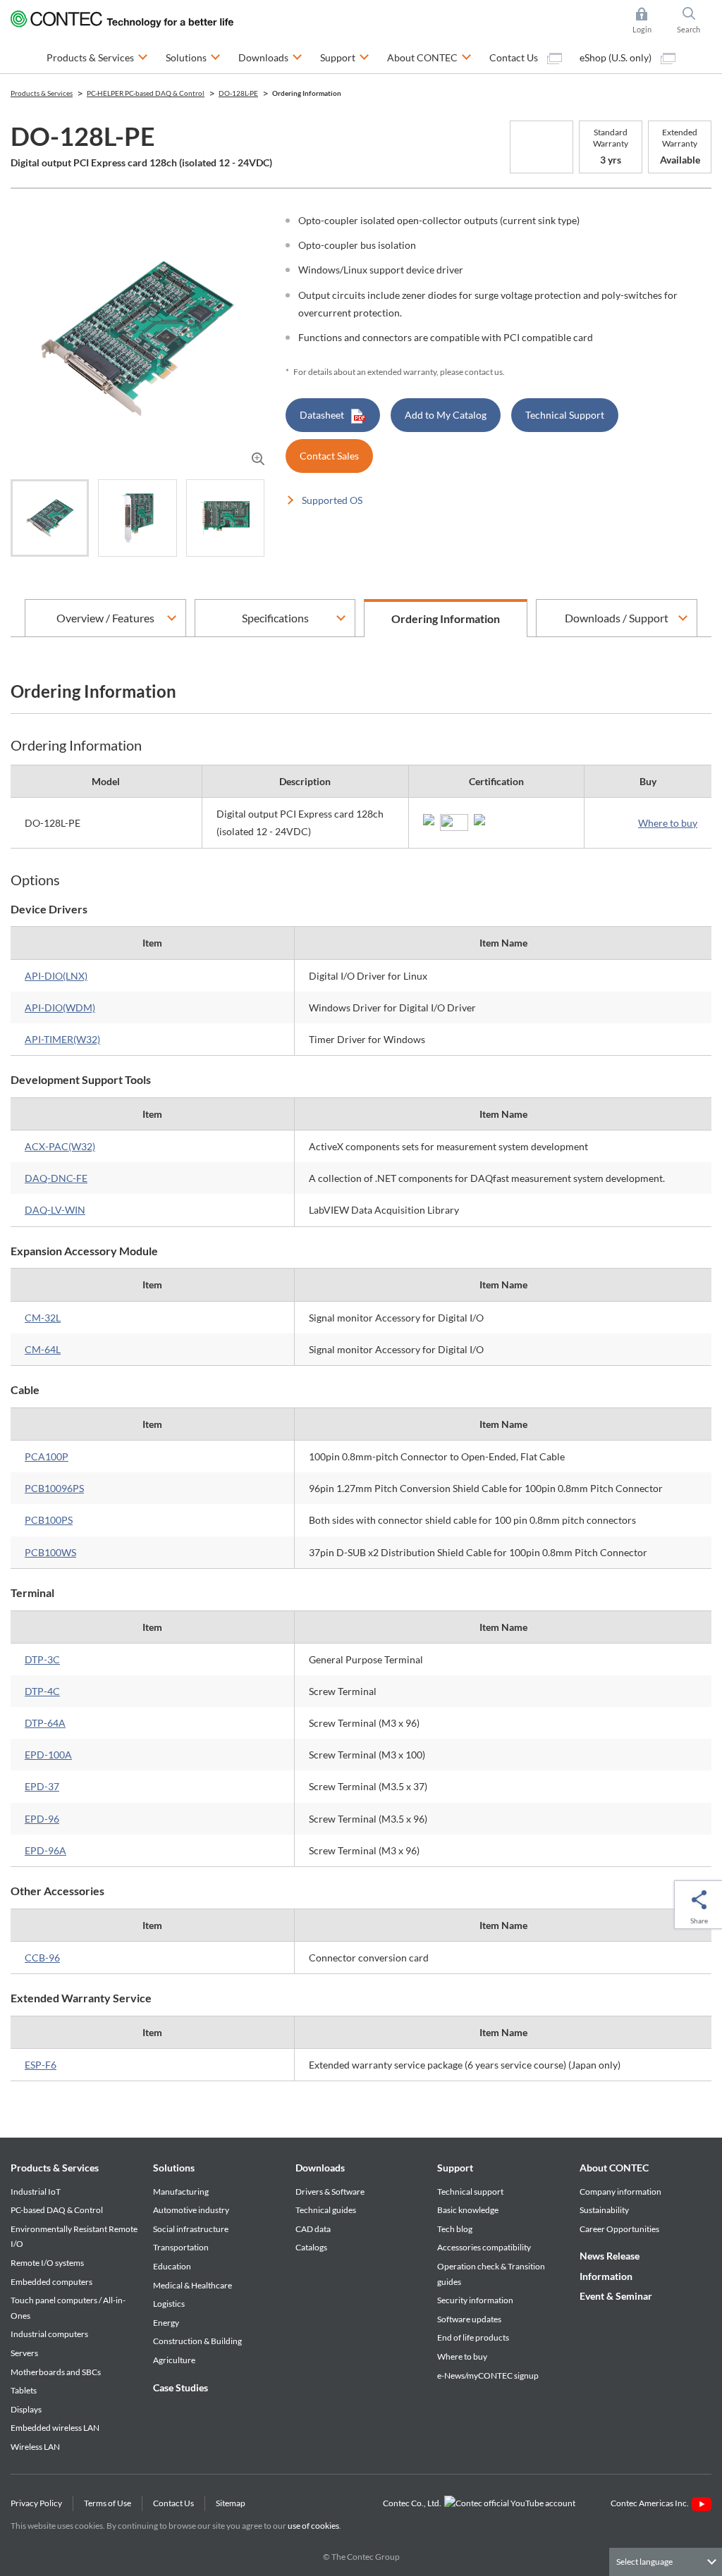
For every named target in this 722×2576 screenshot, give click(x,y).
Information (606, 2276)
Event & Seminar (616, 2296)
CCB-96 (42, 1958)
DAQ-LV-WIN (55, 1210)
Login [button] (649, 21)
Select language (644, 2562)
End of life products (473, 2337)
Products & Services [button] (97, 57)
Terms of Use (108, 2503)
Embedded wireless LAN (55, 2428)
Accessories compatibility (484, 2247)
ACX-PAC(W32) (60, 1146)
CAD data (313, 2229)
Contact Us (515, 57)
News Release (610, 2256)
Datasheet (322, 415)
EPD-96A (45, 1850)
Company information (620, 2192)
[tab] (50, 518)
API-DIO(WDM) (60, 1007)
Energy (166, 2323)
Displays (26, 2409)
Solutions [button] (193, 57)
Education (172, 2266)
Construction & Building (197, 2341)
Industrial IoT (36, 2192)
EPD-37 (42, 1786)
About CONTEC (614, 2168)
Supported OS (332, 500)
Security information (475, 2300)
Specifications (275, 618)
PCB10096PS (54, 1488)
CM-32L (43, 1318)
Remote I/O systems (47, 2263)
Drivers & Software (330, 2192)
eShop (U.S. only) (617, 57)
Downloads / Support (617, 618)
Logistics (169, 2304)
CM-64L (43, 1349)
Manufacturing (181, 2192)
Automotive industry (191, 2210)
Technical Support (565, 415)
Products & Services (55, 2168)
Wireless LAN (35, 2447)
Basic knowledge (468, 2210)
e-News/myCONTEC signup (488, 2375)
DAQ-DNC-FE (56, 1178)
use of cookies (313, 2526)
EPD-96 (42, 1819)
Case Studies (180, 2387)
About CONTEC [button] (429, 57)
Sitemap (231, 2503)
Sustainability (604, 2210)
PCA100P (47, 1456)
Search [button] (694, 21)
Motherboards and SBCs (56, 2372)
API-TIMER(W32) (62, 1039)
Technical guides (326, 2210)
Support (455, 2168)
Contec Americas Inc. (651, 2503)
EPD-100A (48, 1755)
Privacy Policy (36, 2503)
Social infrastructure (191, 2229)
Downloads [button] (270, 57)
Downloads (320, 2168)
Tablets (24, 2390)
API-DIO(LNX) (56, 976)
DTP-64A (45, 1723)
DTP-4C (42, 1691)
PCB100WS (50, 1552)
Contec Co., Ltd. (414, 2503)
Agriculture (174, 2360)
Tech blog (455, 2229)
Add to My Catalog (446, 415)
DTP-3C (42, 1659)
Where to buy (668, 823)
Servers (24, 2353)
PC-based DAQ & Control (57, 2210)
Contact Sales (329, 456)
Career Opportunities (619, 2229)
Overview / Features (105, 618)
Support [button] (345, 57)
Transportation (181, 2247)
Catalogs (311, 2247)
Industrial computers (49, 2334)
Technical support (470, 2192)
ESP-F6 (41, 2065)
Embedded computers (51, 2282)
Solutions (174, 2168)
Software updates (469, 2319)
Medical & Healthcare (192, 2285)
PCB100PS (49, 1520)
